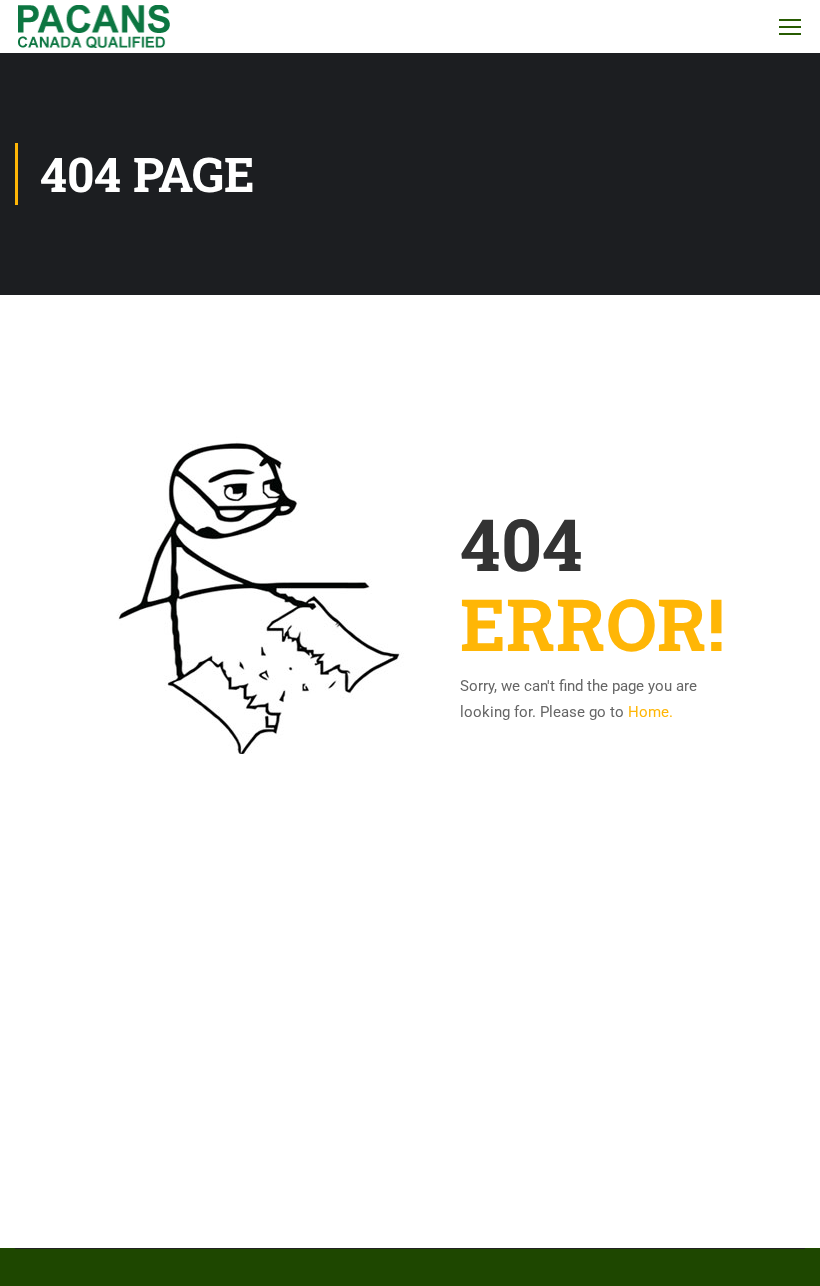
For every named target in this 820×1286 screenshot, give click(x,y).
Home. (650, 712)
